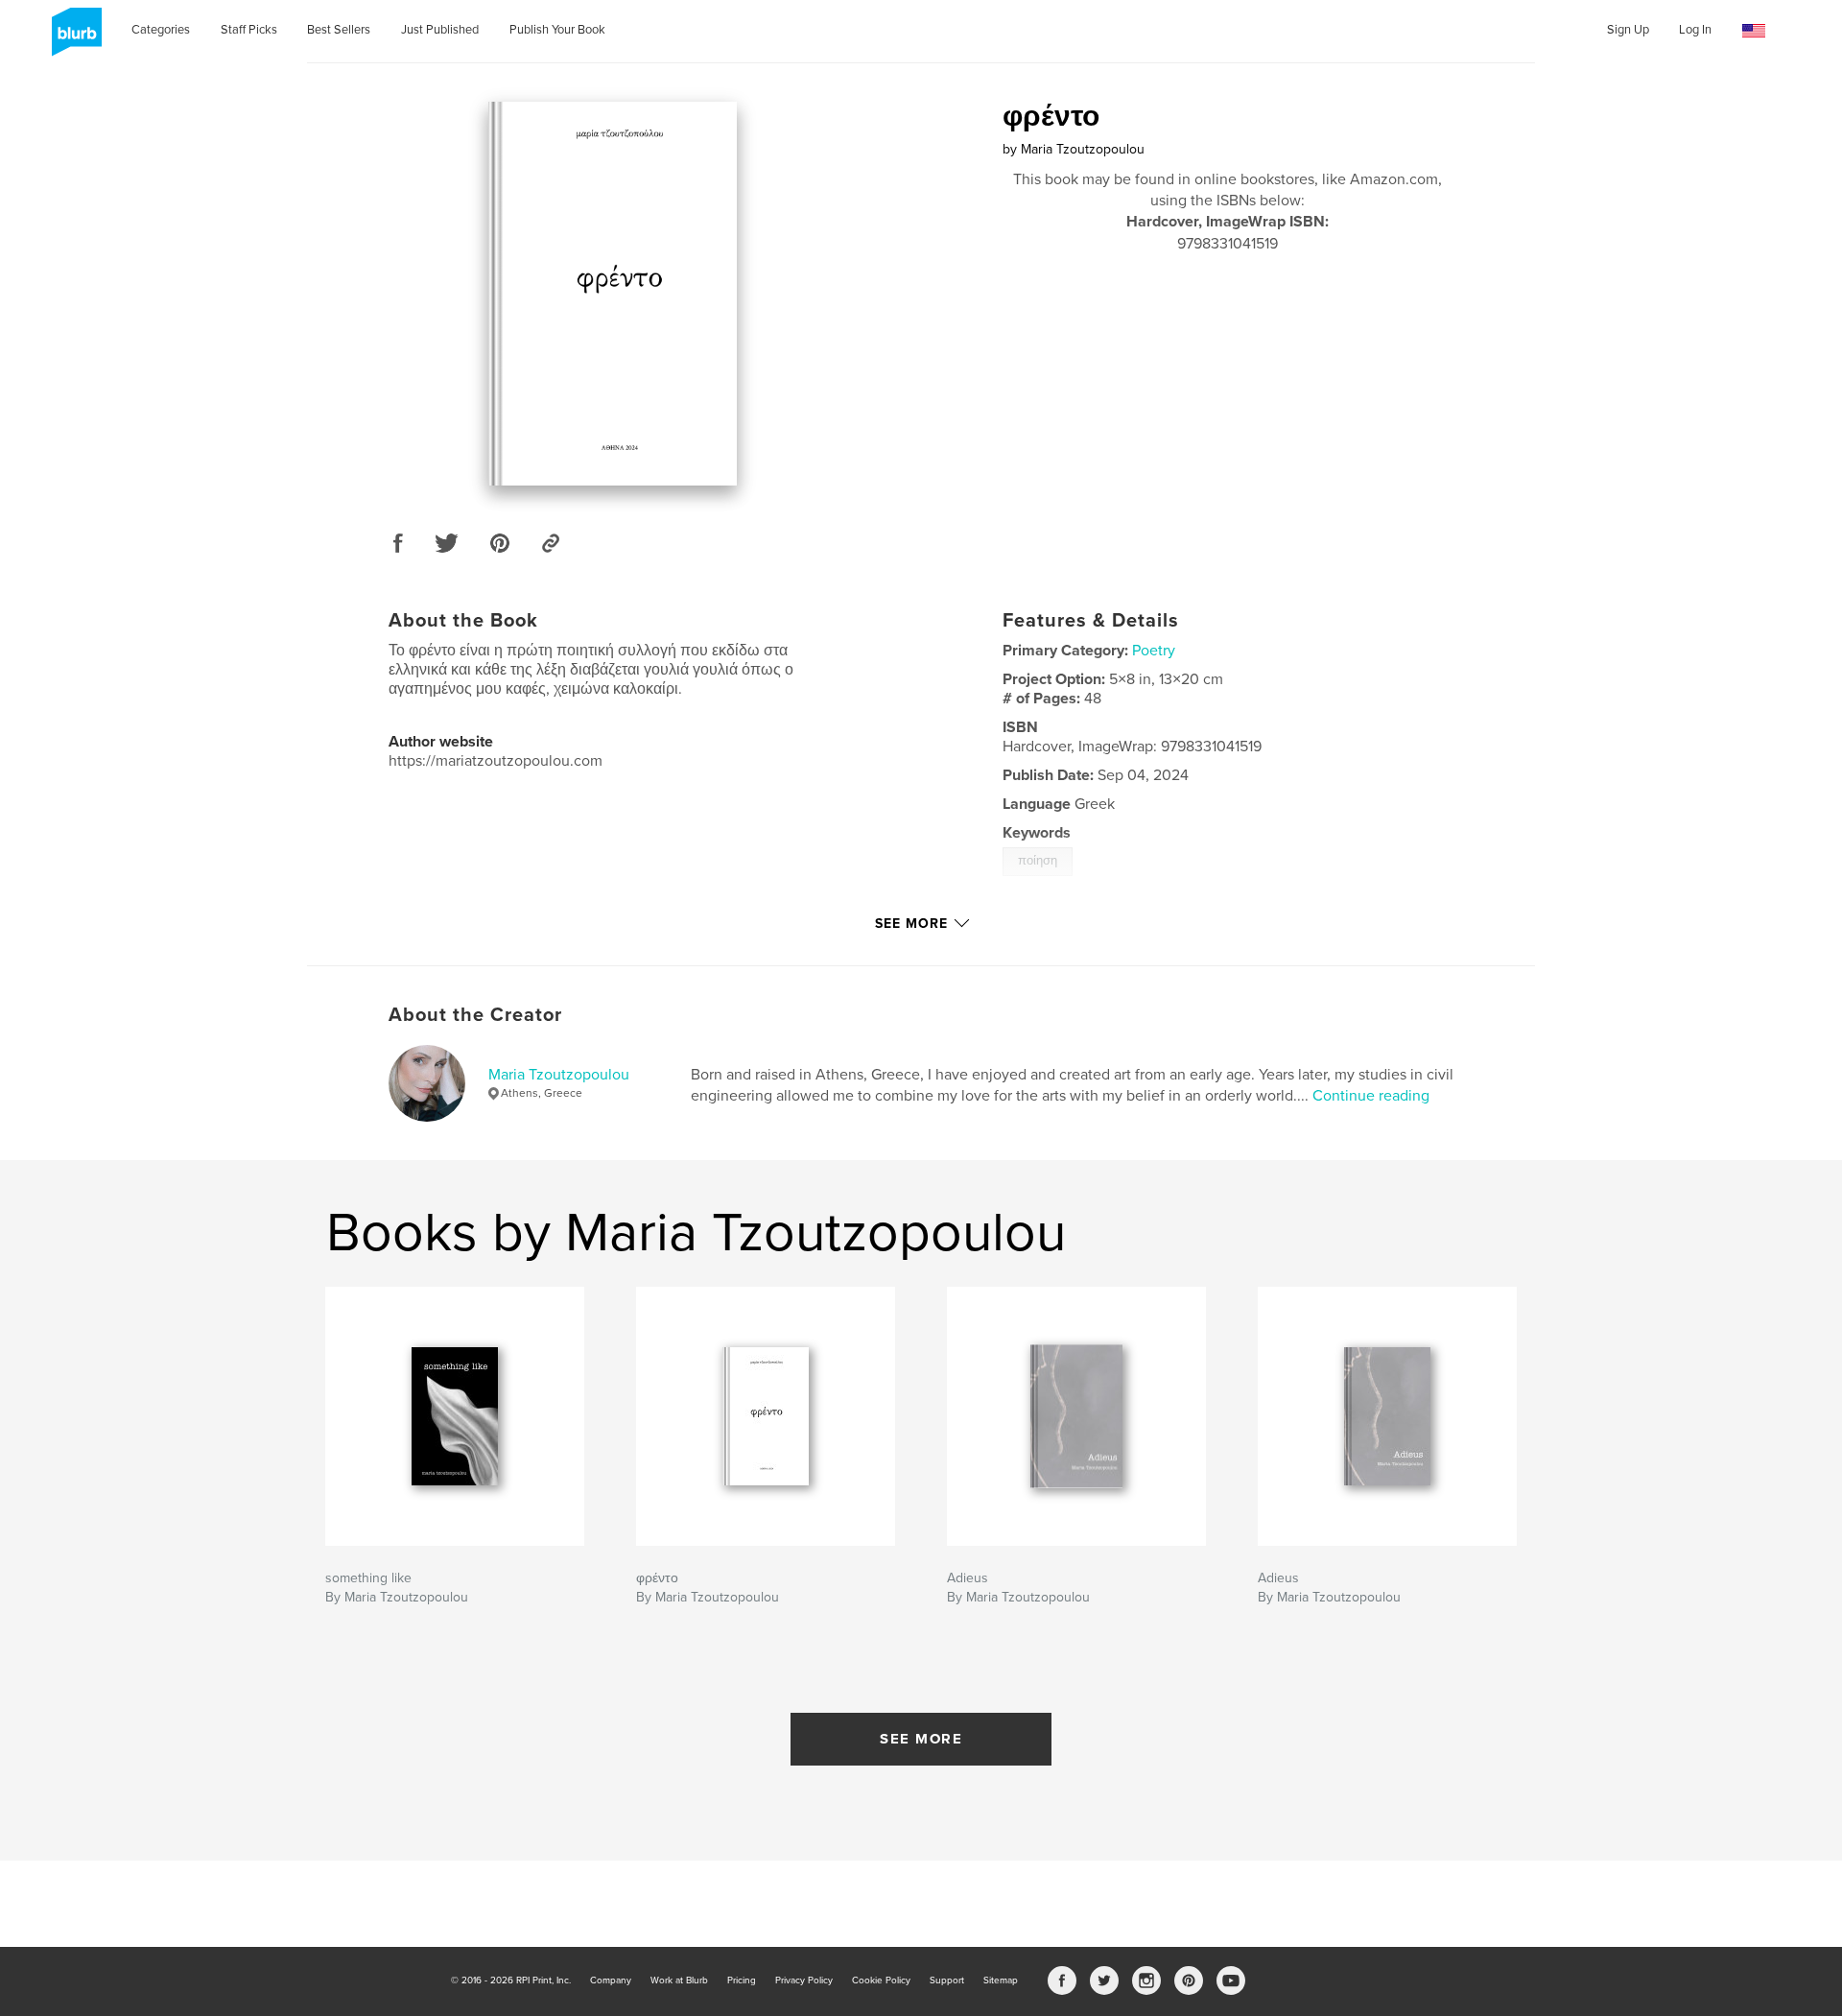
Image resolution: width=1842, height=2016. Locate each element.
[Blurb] (73, 39)
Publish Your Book (557, 30)
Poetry (1154, 651)
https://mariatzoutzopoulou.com (496, 761)
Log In (1695, 30)
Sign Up (1628, 30)
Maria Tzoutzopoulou (559, 1075)
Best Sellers (339, 30)
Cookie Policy (881, 1980)
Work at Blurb (679, 1980)
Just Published (440, 30)
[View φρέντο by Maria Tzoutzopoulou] (613, 294)
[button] (1754, 31)
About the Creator (475, 1015)
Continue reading (1371, 1096)
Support (947, 1980)
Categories (161, 30)
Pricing (742, 1980)
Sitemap (1001, 1980)
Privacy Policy (804, 1980)
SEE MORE (921, 1739)
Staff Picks (249, 30)
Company (611, 1980)
